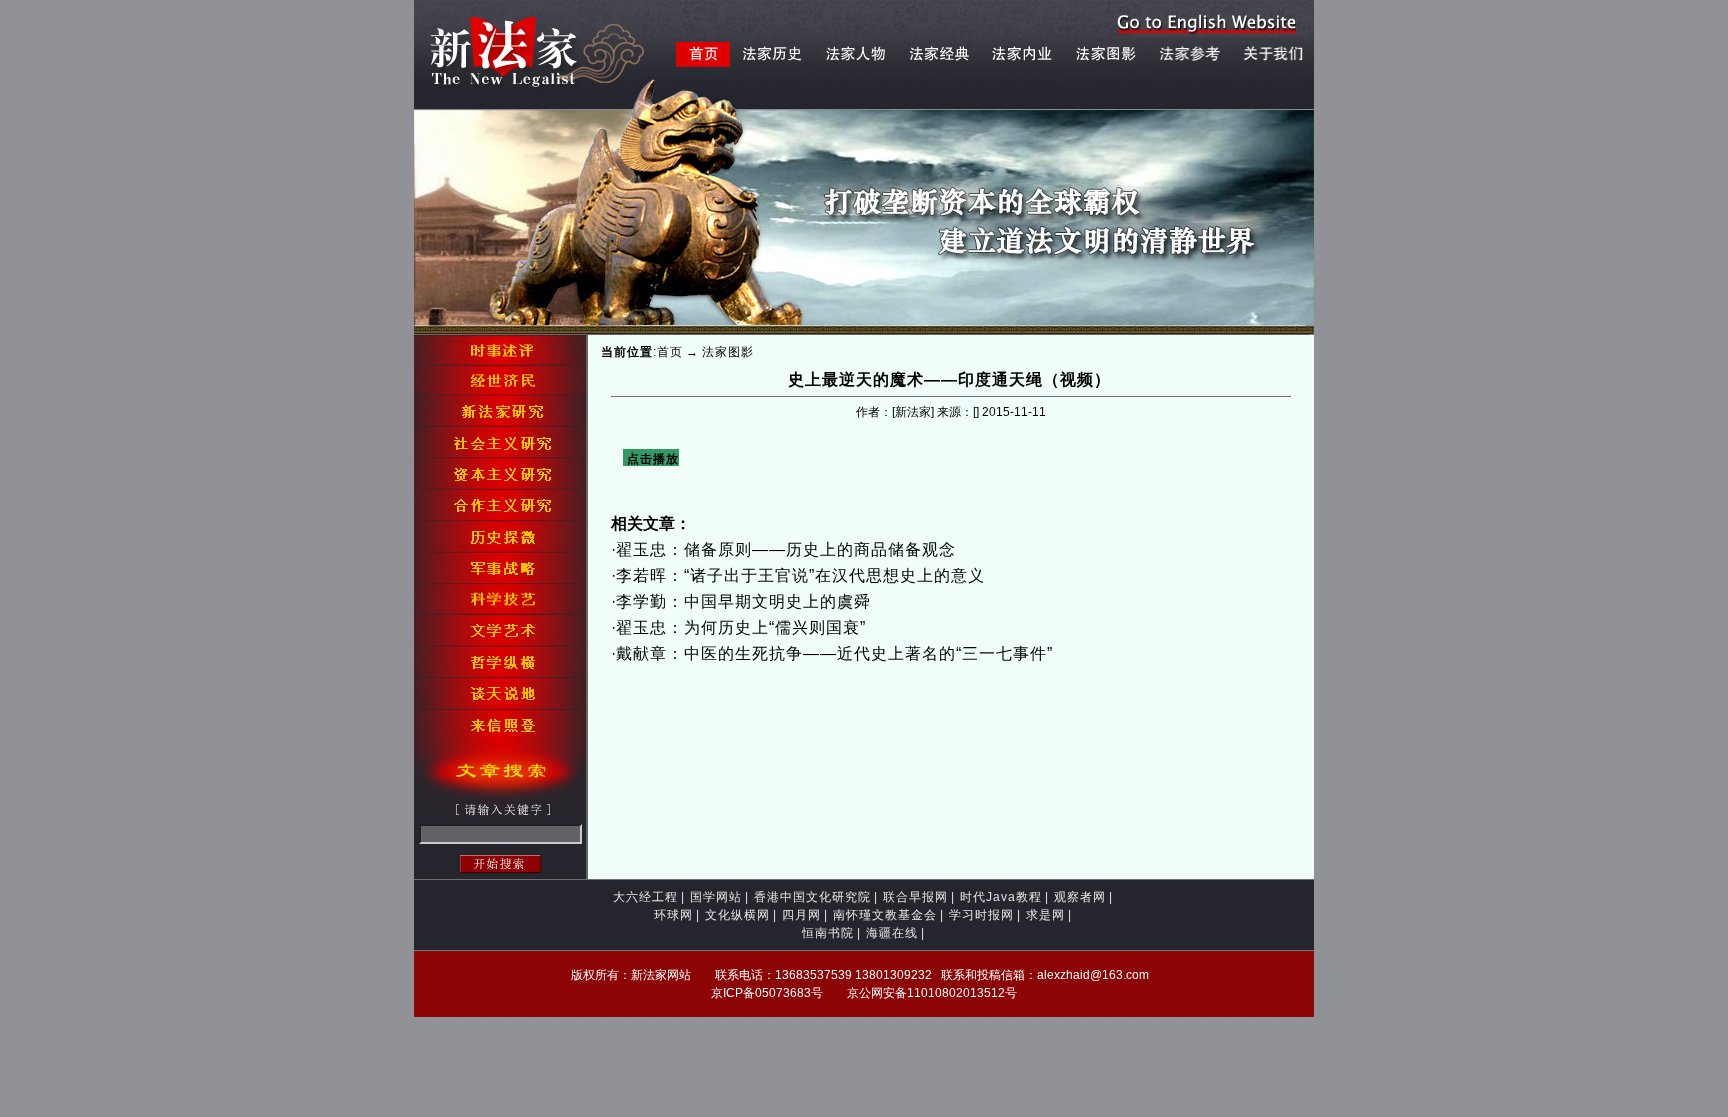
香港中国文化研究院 (812, 897)
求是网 (1045, 915)
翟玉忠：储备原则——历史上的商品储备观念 (786, 549)
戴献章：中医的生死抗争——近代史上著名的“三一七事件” (834, 653)
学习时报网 (981, 915)
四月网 (801, 915)
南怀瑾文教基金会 (885, 915)
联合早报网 (915, 897)
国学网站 (716, 897)
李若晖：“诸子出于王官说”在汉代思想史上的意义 (800, 575)
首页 (670, 352)
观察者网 (1080, 897)
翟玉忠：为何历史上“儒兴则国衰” (741, 627)
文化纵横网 (737, 915)
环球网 (673, 915)
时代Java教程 (1001, 897)
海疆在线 (892, 933)
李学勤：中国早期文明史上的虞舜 (743, 601)
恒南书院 (828, 933)
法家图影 (728, 352)
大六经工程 (645, 897)
